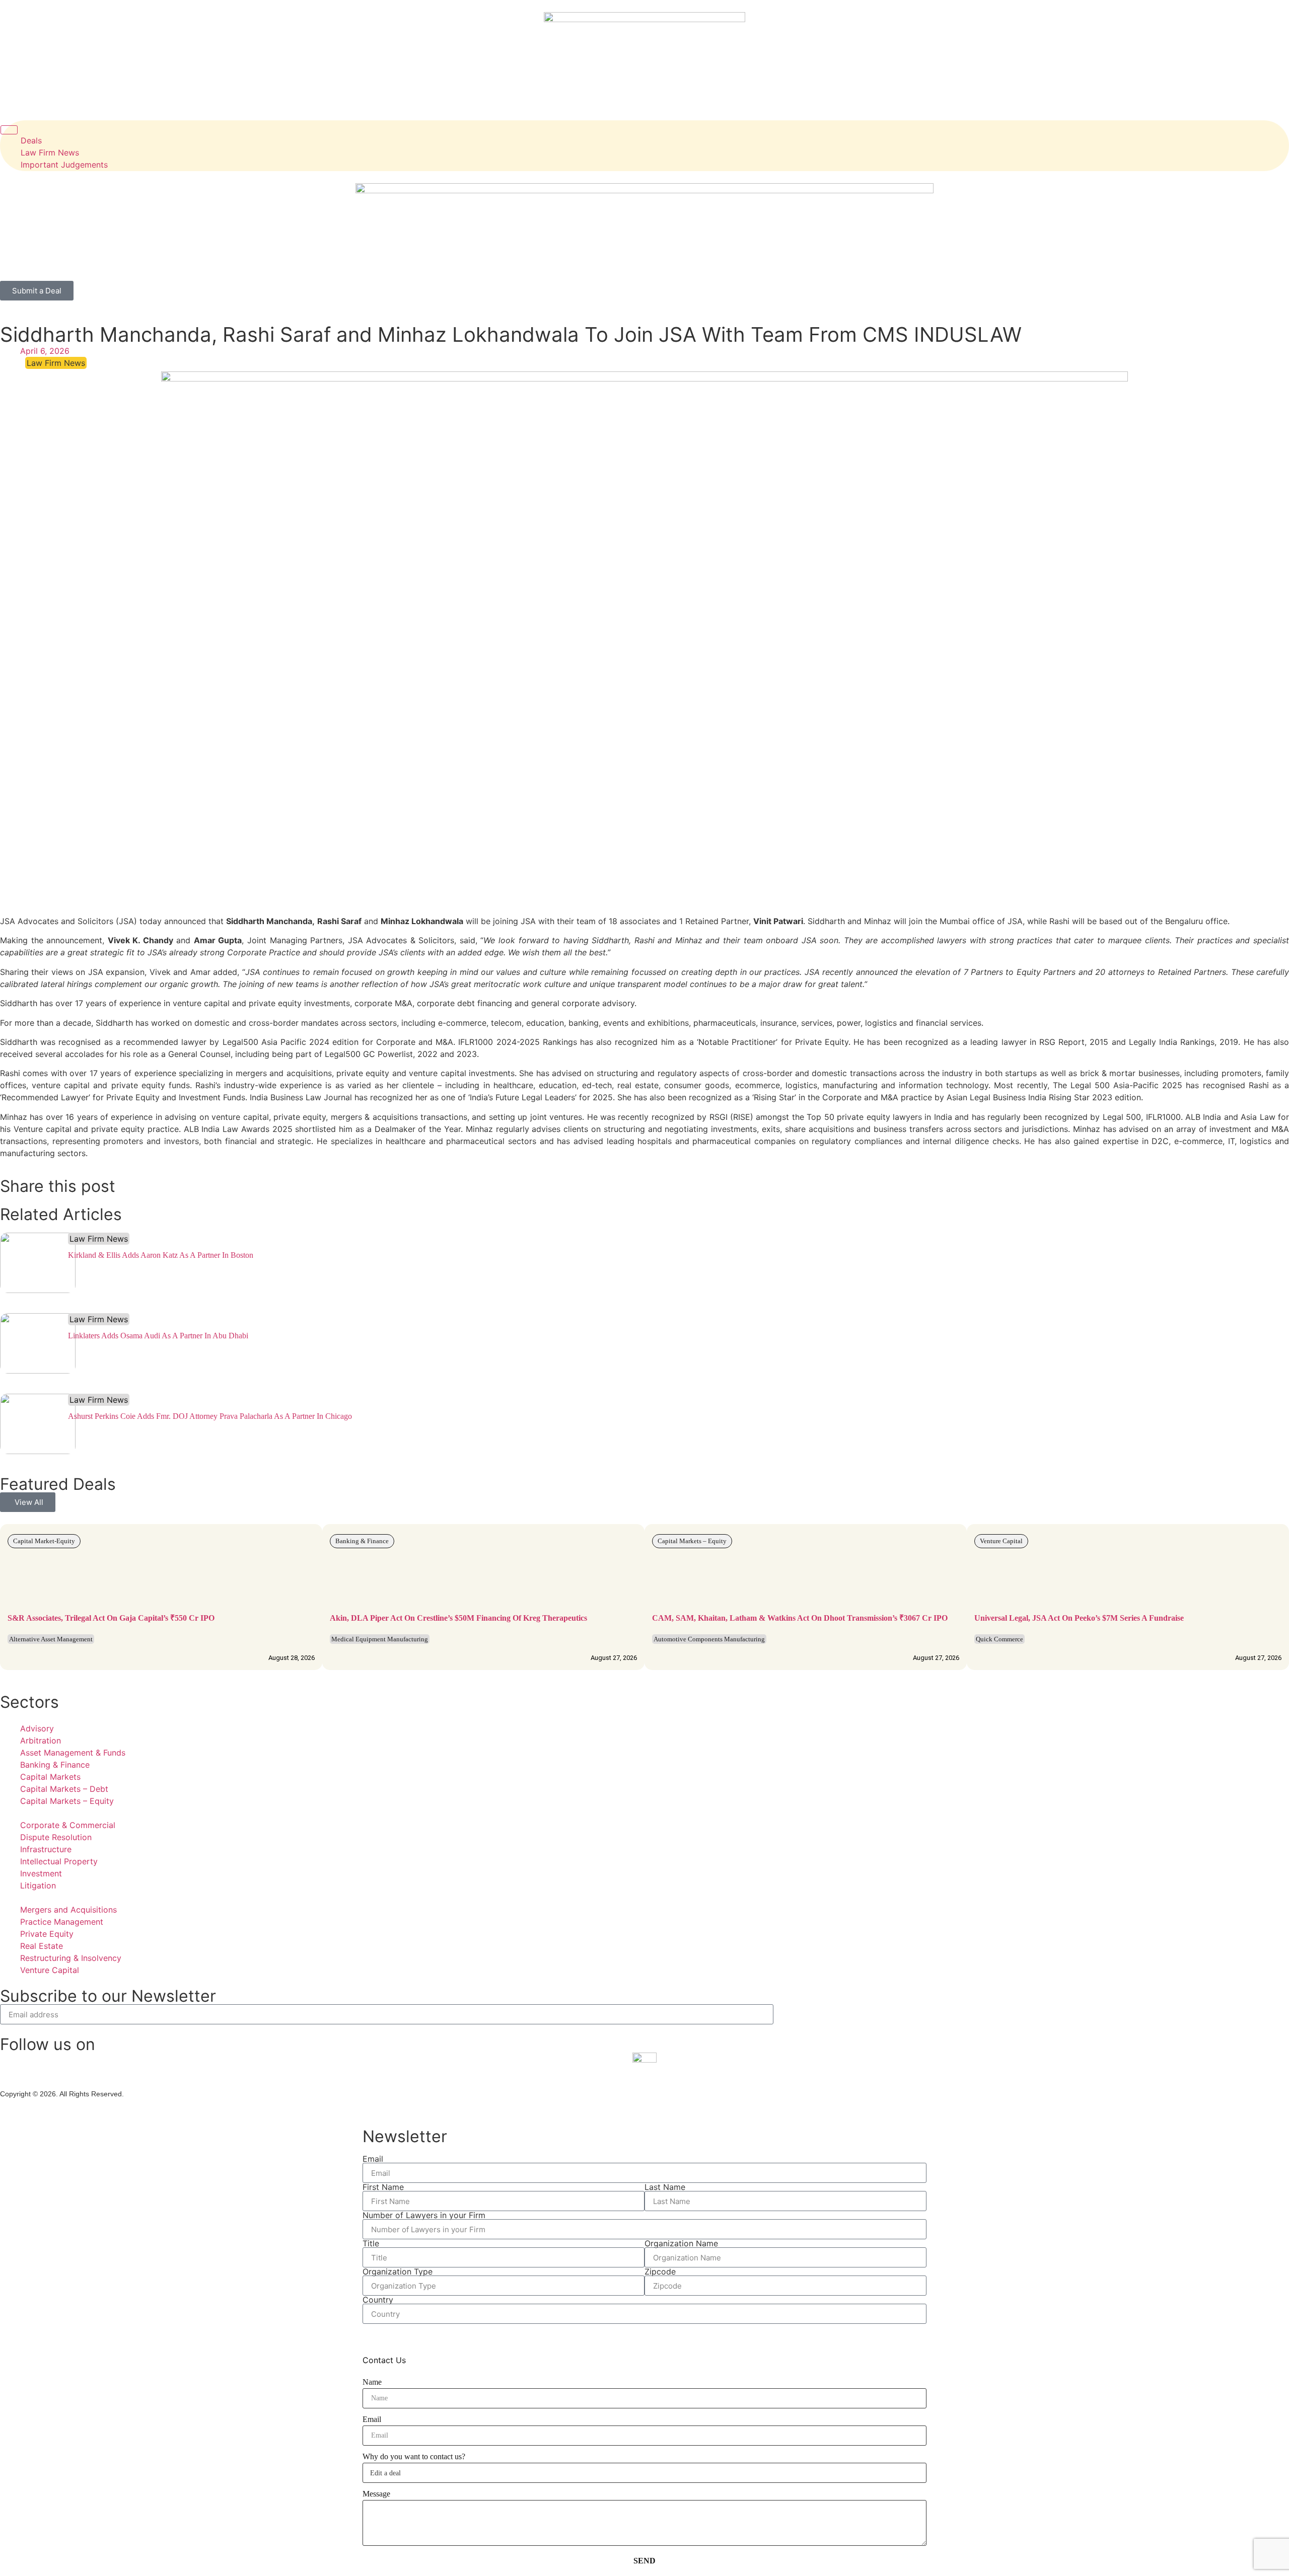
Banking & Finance (362, 1541)
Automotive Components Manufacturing (709, 1639)
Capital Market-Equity (44, 1541)
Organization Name (681, 2243)
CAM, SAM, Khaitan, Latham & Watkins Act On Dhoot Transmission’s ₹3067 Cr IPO (800, 1618)
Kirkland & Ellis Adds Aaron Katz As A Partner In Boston (161, 1255)
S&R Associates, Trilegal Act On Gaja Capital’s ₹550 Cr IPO (111, 1618)
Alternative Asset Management (51, 1639)
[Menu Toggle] (9, 130)
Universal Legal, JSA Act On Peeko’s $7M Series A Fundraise (1080, 1618)
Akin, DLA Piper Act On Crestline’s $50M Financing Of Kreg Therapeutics (458, 1618)
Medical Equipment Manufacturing (380, 1639)
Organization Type (398, 2271)
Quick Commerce (999, 1639)
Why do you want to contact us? (414, 2456)
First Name (383, 2187)
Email (373, 2159)
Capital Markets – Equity (692, 1541)
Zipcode (660, 2271)
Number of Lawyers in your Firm (424, 2215)
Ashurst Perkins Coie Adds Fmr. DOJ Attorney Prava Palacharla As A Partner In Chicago (210, 1416)
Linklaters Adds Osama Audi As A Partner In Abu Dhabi (158, 1336)
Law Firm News (99, 1239)
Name (372, 2382)
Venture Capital (1001, 1541)
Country (378, 2300)
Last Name (665, 2187)
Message (376, 2494)
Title (371, 2243)
